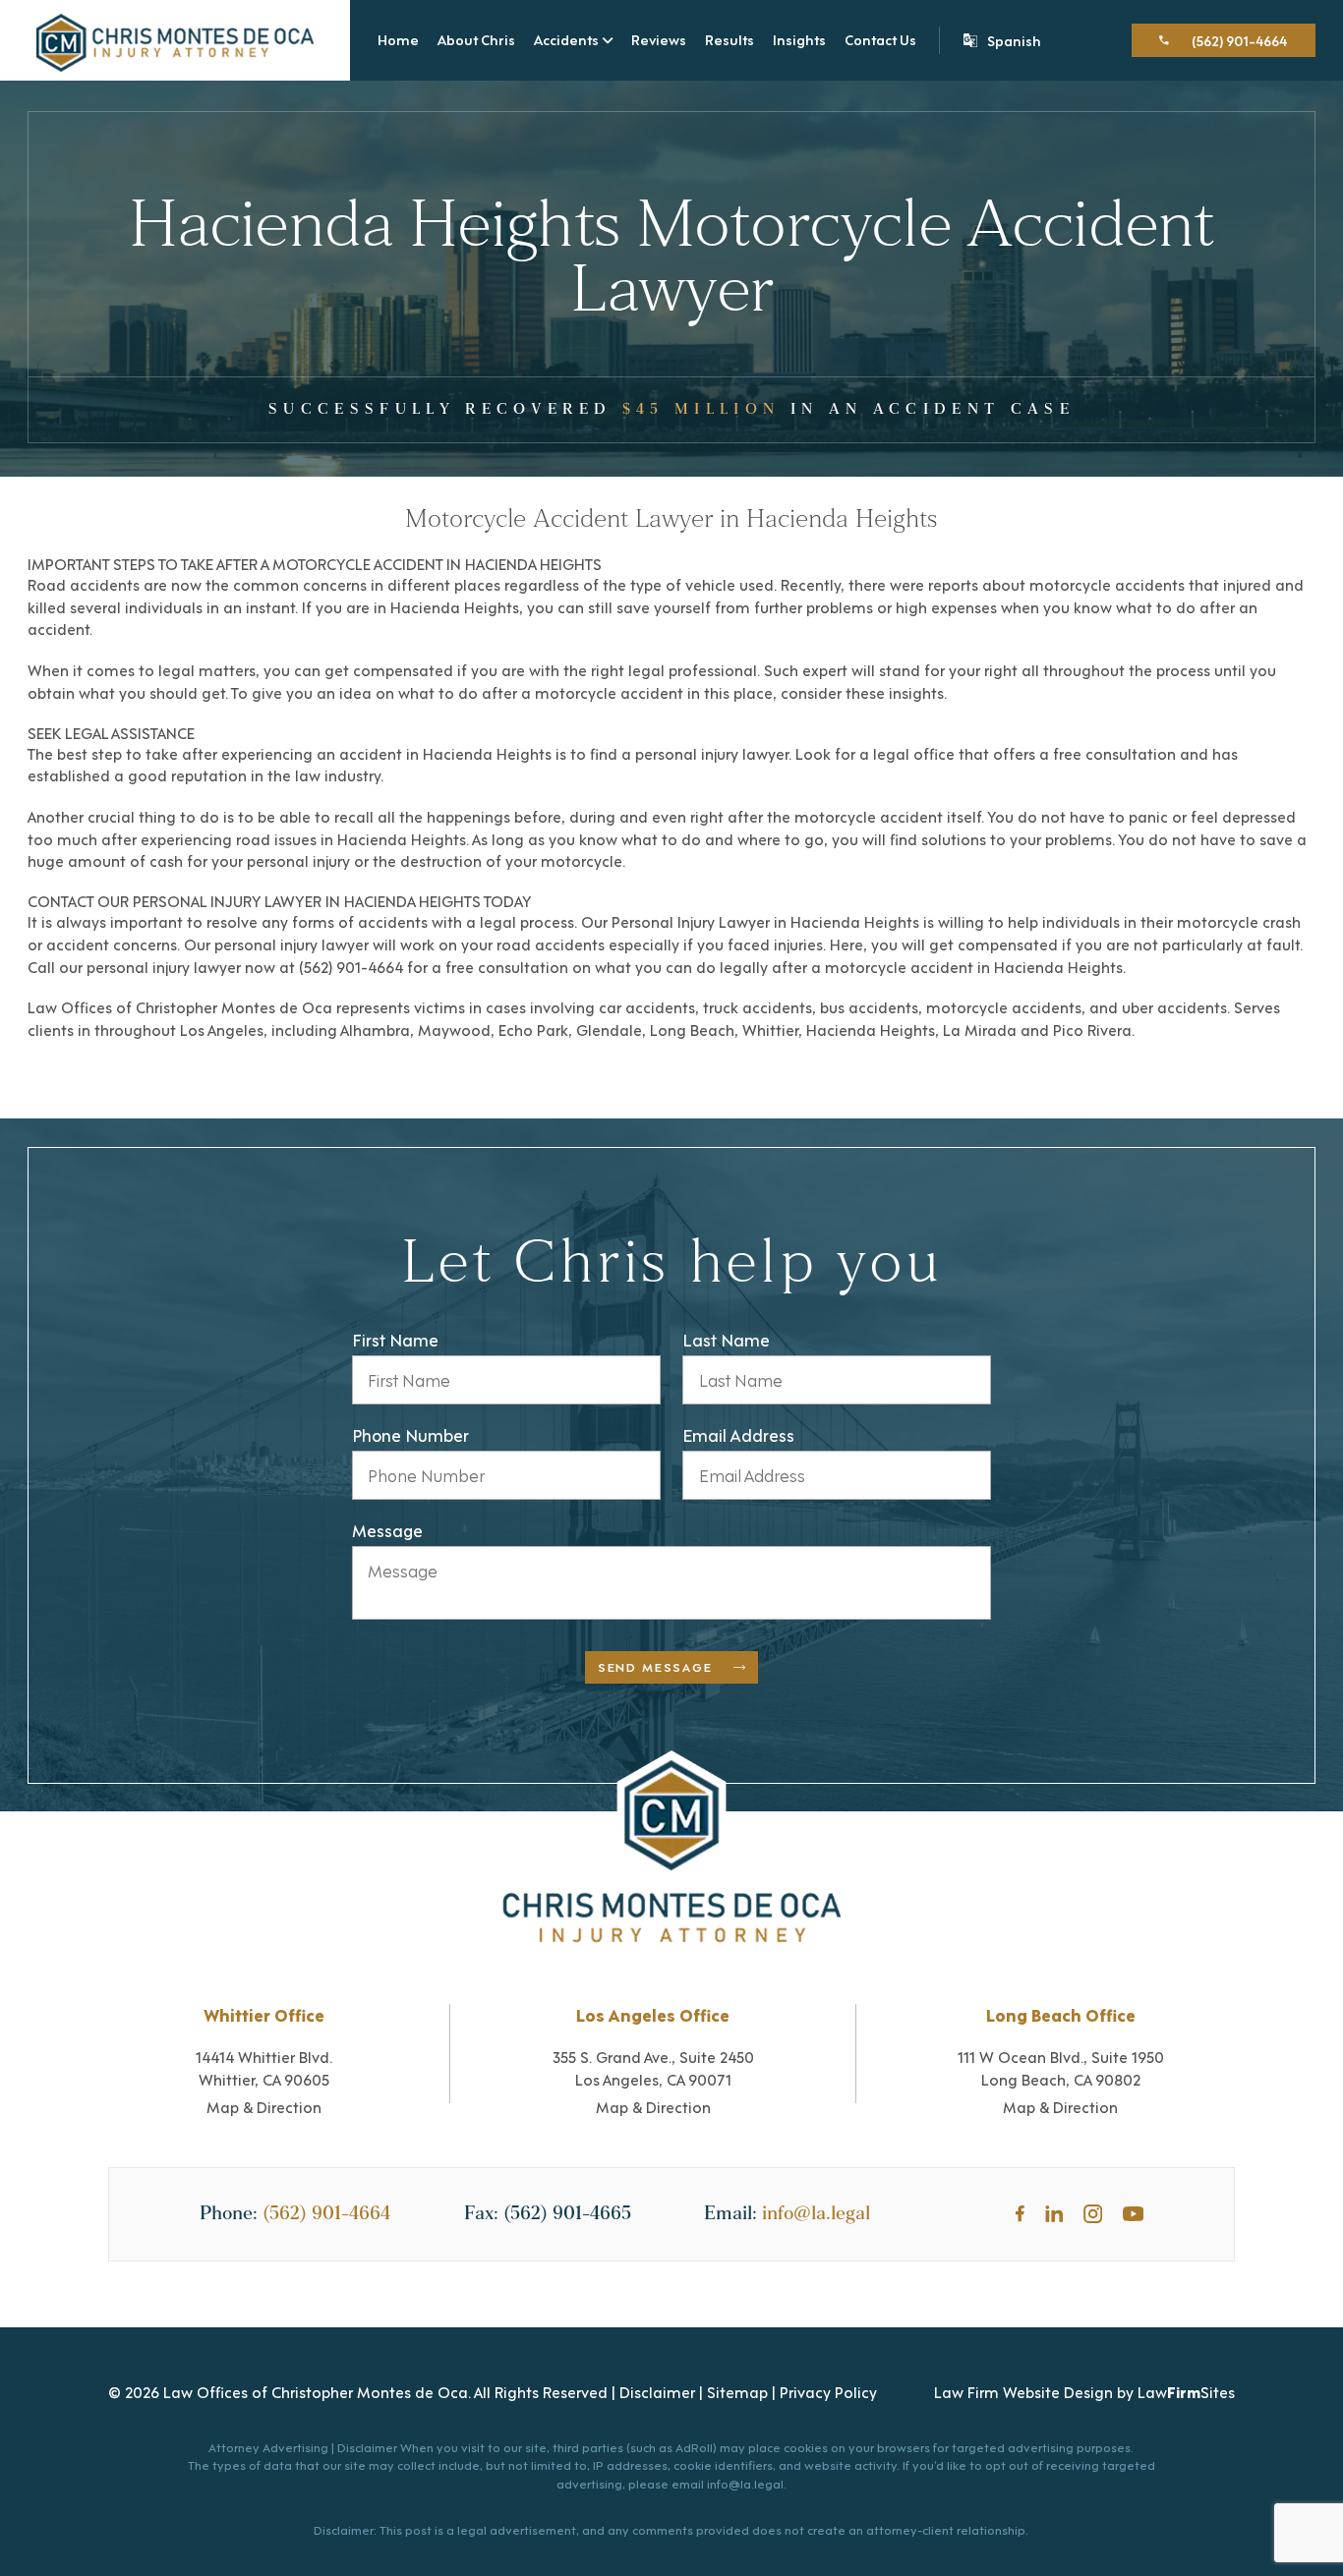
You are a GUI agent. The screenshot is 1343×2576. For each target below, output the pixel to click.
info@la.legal (816, 2213)
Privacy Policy (828, 2391)
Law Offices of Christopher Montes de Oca (180, 1006)
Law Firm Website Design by (1034, 2391)
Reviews (659, 39)
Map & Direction (264, 2106)
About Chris (476, 39)
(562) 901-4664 (326, 2213)
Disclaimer (657, 2391)
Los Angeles (222, 1029)
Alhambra (375, 1029)
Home (398, 39)
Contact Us (880, 39)
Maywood (454, 1029)
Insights (799, 39)
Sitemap (737, 2391)
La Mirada (980, 1029)
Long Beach (692, 1029)
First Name (395, 1340)
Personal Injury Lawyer (691, 921)
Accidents (566, 40)
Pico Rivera (1092, 1029)
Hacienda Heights (455, 606)
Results (730, 39)
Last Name (726, 1340)
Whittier (770, 1029)
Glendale (609, 1029)
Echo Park (533, 1029)
